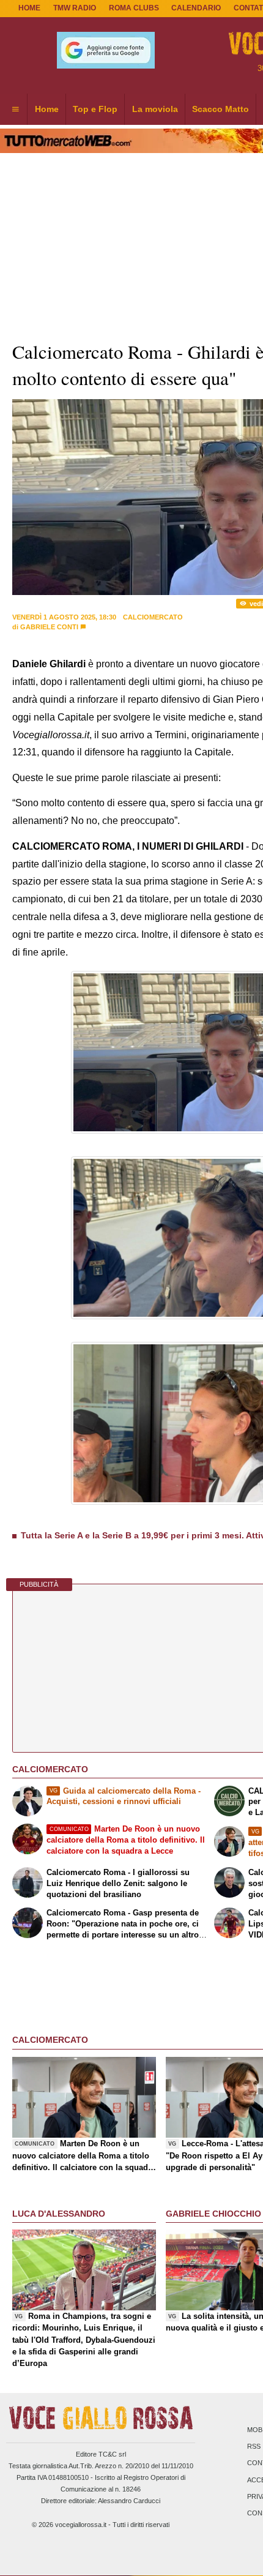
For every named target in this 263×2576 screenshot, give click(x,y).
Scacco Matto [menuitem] (220, 109)
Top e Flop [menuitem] (95, 109)
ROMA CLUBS (134, 8)
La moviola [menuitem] (155, 109)
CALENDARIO (196, 8)
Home (29, 8)
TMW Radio (75, 8)
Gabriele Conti (49, 627)
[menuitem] (15, 110)
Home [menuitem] (47, 109)
